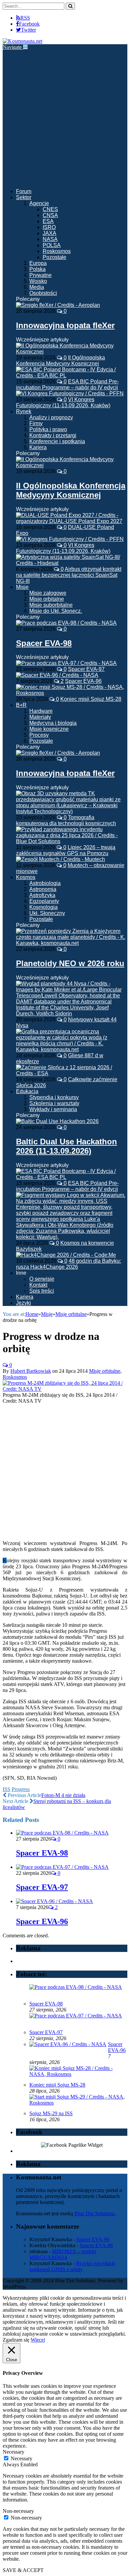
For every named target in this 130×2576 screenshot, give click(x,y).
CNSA (50, 215)
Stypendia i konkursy (54, 1097)
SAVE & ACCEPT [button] (23, 2570)
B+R (21, 705)
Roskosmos (57, 251)
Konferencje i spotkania (57, 441)
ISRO (49, 227)
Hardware (41, 711)
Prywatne (40, 275)
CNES (50, 209)
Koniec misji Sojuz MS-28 (91, 699)
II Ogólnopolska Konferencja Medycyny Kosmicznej (60, 361)
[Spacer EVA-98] (66, 623)
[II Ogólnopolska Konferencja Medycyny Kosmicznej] (72, 465)
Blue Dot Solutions (94, 2213)
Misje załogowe (48, 593)
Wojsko (38, 281)
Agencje (39, 203)
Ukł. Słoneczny (47, 913)
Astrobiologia (45, 883)
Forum (24, 191)
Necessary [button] (13, 2452)
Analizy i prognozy (51, 417)
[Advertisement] (65, 118)
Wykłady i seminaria (53, 1109)
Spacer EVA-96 (83, 681)
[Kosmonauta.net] (22, 41)
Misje (22, 587)
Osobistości (43, 293)
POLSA (52, 245)
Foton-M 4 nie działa (63, 1795)
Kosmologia (43, 907)
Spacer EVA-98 (44, 643)
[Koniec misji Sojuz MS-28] (77, 2074)
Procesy (39, 735)
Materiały (40, 717)
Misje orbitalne (47, 599)
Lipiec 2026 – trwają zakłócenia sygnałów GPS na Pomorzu (66, 850)
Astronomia (43, 889)
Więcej (38, 2340)
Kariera (38, 447)
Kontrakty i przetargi (53, 435)
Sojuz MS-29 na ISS (51, 2113)
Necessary (21, 2458)
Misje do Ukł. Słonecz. (56, 611)
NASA (50, 239)
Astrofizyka (42, 895)
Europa (38, 263)
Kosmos (26, 877)
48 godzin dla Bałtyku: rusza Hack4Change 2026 (68, 1264)
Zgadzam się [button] (16, 2340)
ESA (48, 221)
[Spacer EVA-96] (54, 1901)
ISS (6, 1789)
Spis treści (42, 1291)
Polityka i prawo (48, 429)
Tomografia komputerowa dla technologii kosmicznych (66, 820)
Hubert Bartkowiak (31, 1371)
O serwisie (42, 1279)
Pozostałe (54, 257)
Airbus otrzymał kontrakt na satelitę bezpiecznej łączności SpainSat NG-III (69, 575)
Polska (37, 269)
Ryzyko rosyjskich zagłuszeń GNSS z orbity (72, 2266)
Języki (23, 1303)
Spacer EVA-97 (86, 669)
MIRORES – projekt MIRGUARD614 (63, 2254)
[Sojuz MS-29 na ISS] (77, 2103)
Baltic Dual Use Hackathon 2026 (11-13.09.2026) (66, 1146)
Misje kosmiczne (49, 729)
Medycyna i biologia (53, 723)
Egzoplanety (44, 901)
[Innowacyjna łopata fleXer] (58, 305)
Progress (21, 1789)
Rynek (24, 411)
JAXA (49, 233)
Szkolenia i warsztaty (54, 1103)
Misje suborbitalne (51, 605)
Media (37, 287)
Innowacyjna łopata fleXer (65, 325)
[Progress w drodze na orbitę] (65, 1389)
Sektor (24, 197)
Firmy (36, 423)
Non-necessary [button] (18, 2511)
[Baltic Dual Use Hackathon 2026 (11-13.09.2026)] (57, 1121)
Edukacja (27, 1091)
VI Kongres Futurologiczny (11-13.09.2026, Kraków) (63, 402)
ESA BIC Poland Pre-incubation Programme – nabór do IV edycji (67, 385)
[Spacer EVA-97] (62, 1867)
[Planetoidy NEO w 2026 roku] (72, 943)
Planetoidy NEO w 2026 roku (70, 963)
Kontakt (38, 1285)
